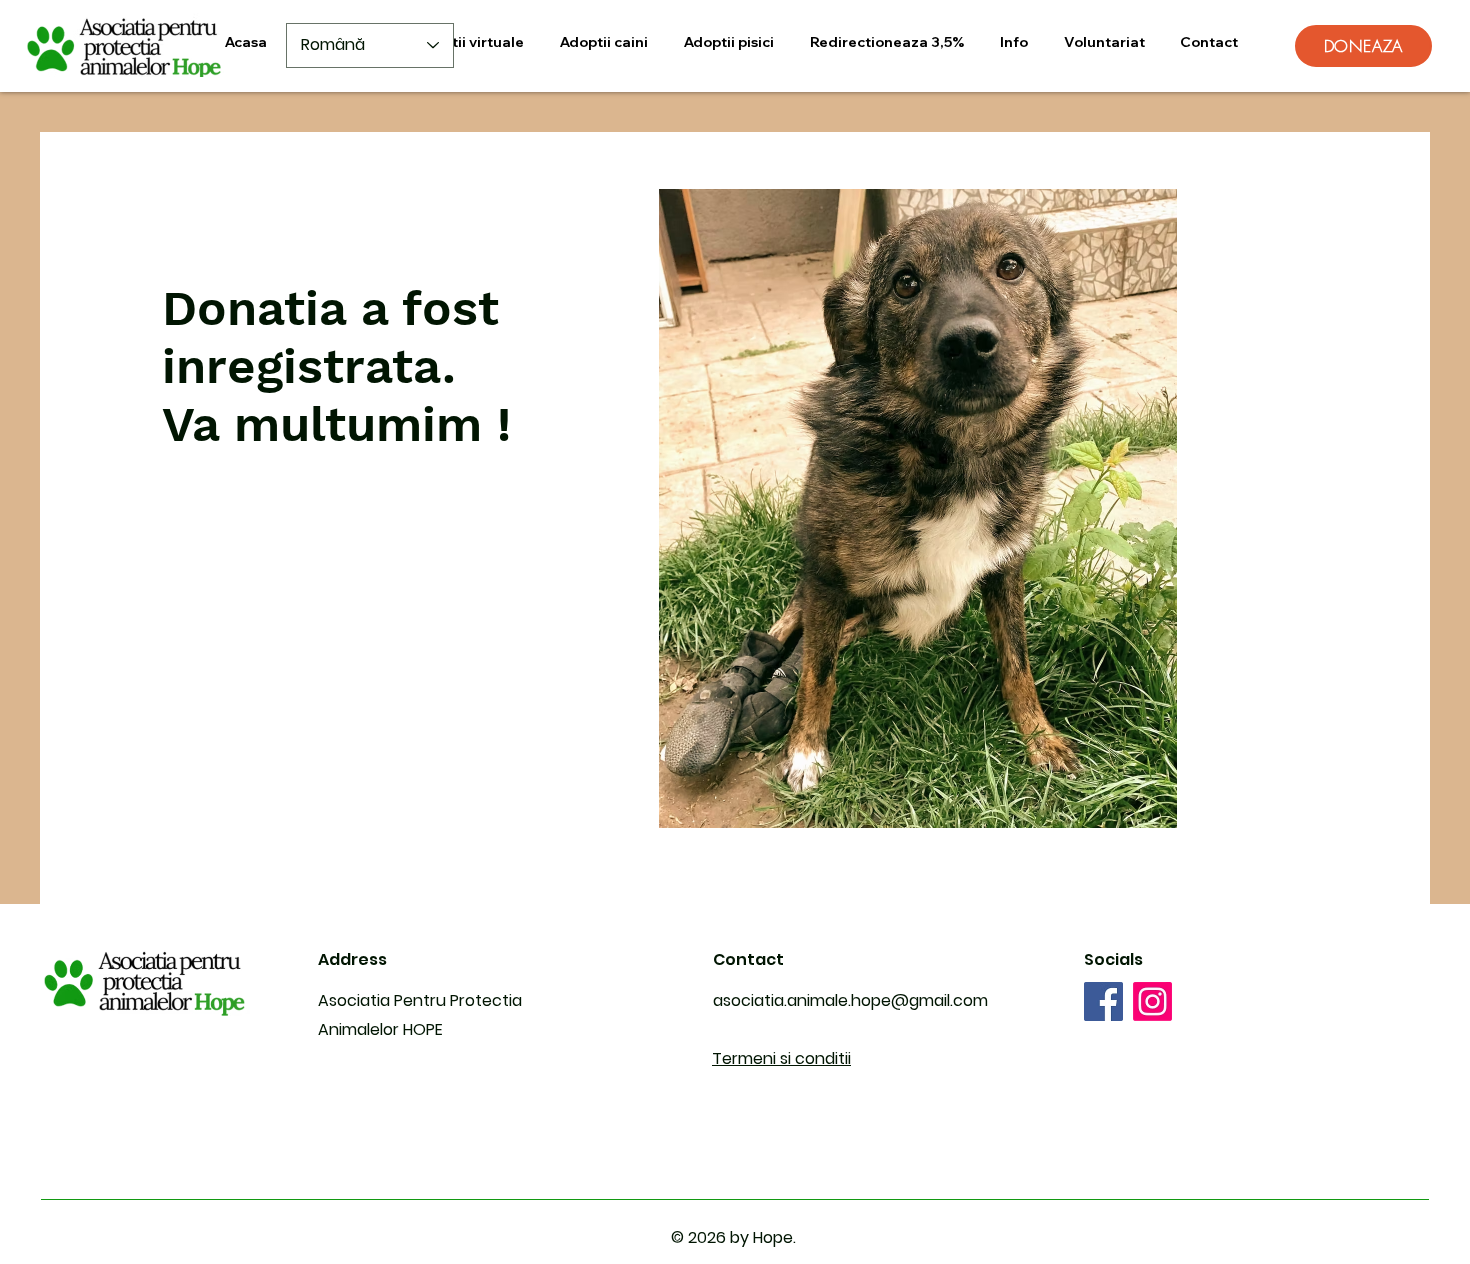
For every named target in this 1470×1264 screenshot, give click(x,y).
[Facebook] (1103, 1001)
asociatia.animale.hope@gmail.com (850, 1000)
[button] (469, 42)
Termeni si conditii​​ (781, 1058)
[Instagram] (1152, 1001)
